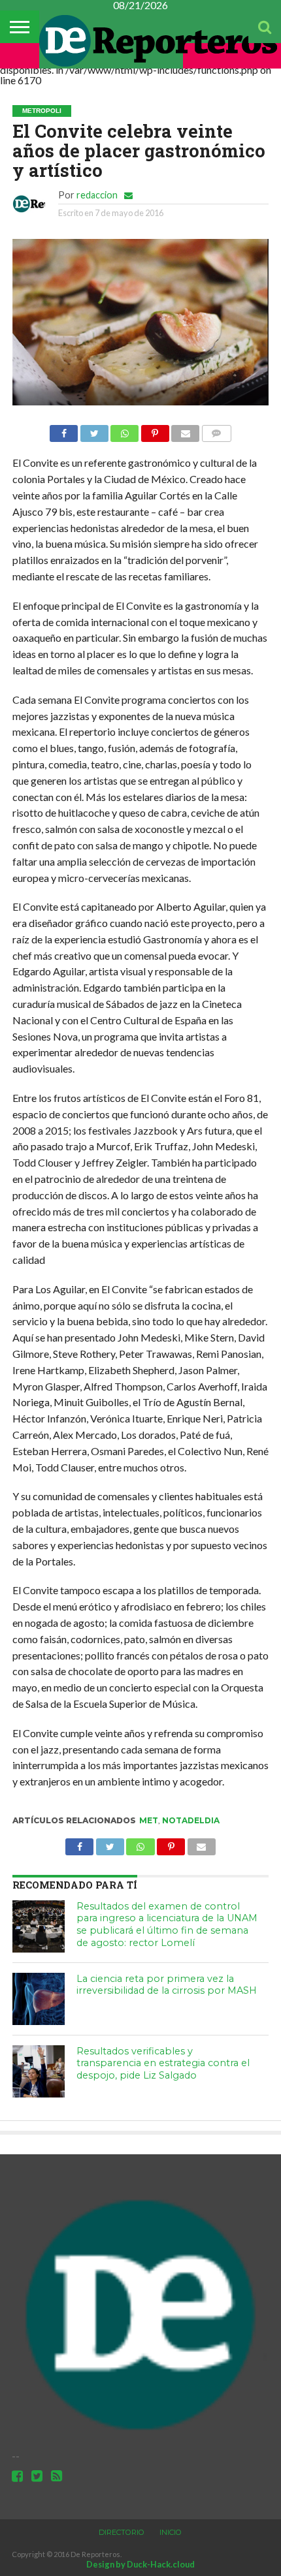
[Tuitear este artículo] (94, 430)
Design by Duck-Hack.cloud (140, 2564)
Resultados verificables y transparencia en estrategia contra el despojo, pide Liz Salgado (163, 2063)
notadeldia (191, 1820)
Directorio (122, 2532)
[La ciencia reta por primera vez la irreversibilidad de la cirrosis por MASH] (39, 1999)
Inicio (171, 2532)
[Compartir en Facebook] (64, 430)
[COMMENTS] (216, 430)
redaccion (97, 195)
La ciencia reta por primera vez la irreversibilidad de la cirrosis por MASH (167, 1985)
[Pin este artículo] (155, 430)
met (149, 1820)
